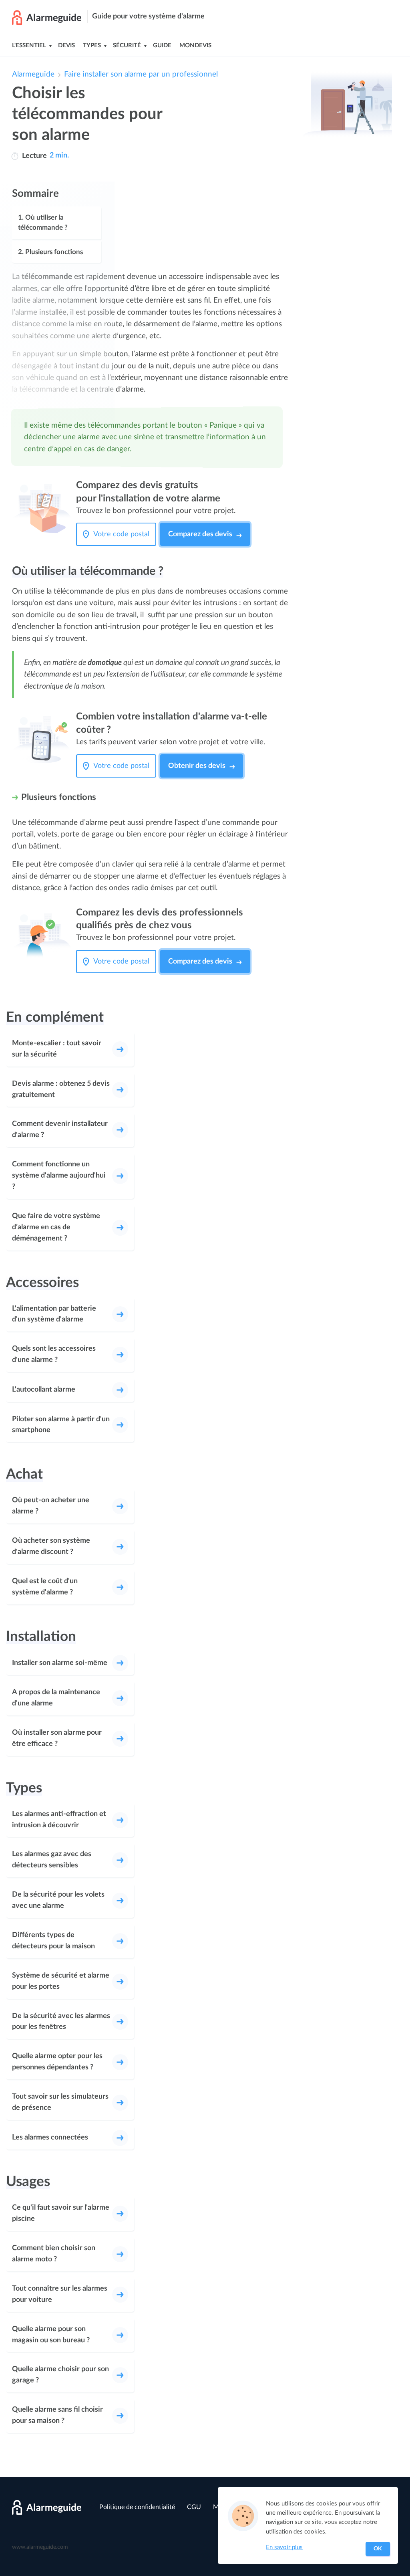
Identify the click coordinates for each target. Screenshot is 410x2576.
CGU (194, 2507)
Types (92, 45)
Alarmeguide (33, 74)
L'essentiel (29, 45)
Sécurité (127, 45)
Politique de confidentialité (137, 2507)
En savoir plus (284, 2547)
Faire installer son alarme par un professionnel (141, 74)
